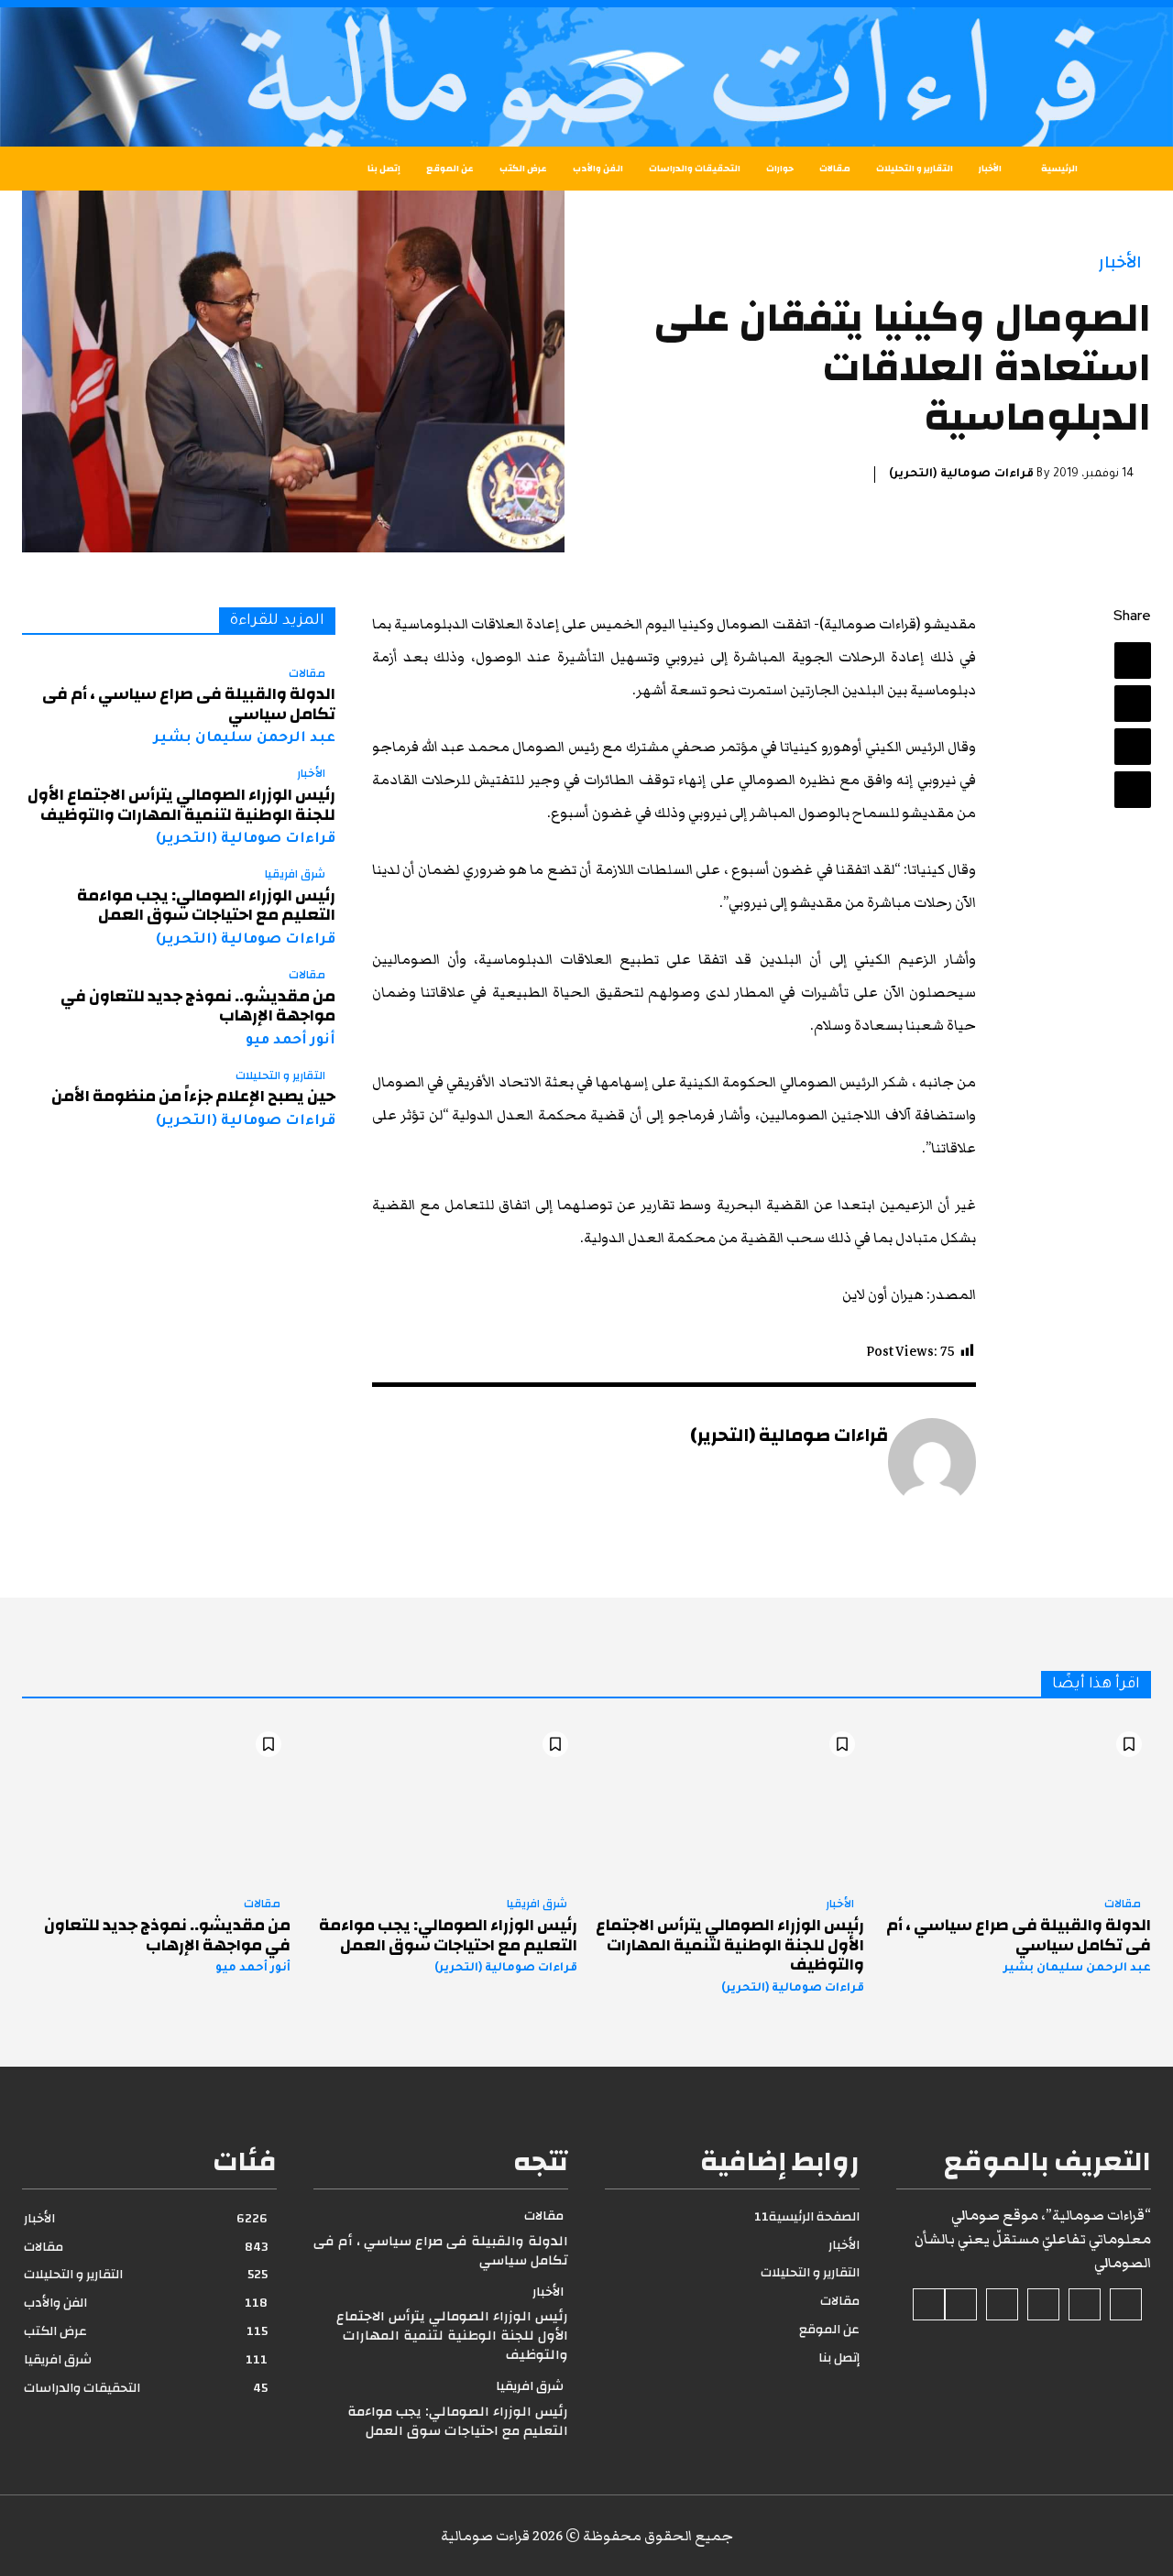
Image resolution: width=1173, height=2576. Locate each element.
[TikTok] (1043, 2304)
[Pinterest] (1133, 747)
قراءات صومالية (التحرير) (961, 475)
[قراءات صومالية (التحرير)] (932, 1462)
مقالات (307, 674)
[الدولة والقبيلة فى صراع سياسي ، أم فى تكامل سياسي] (1017, 1803)
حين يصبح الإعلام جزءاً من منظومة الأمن (193, 1096)
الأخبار (1120, 262)
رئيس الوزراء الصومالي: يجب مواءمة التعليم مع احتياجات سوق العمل (206, 906)
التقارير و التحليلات (280, 1076)
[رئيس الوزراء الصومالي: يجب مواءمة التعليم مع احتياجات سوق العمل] (443, 1803)
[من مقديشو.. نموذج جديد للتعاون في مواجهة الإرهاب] (156, 1803)
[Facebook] (1133, 660)
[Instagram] (1085, 2304)
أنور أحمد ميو (291, 1041)
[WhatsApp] (1133, 790)
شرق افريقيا (295, 875)
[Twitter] (1133, 704)
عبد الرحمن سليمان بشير (245, 739)
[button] (64, 169)
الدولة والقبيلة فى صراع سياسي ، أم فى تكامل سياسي (189, 704)
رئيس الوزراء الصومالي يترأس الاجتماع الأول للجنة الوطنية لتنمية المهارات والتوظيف (181, 805)
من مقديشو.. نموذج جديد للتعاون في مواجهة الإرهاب (198, 1006)
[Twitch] (1002, 2304)
